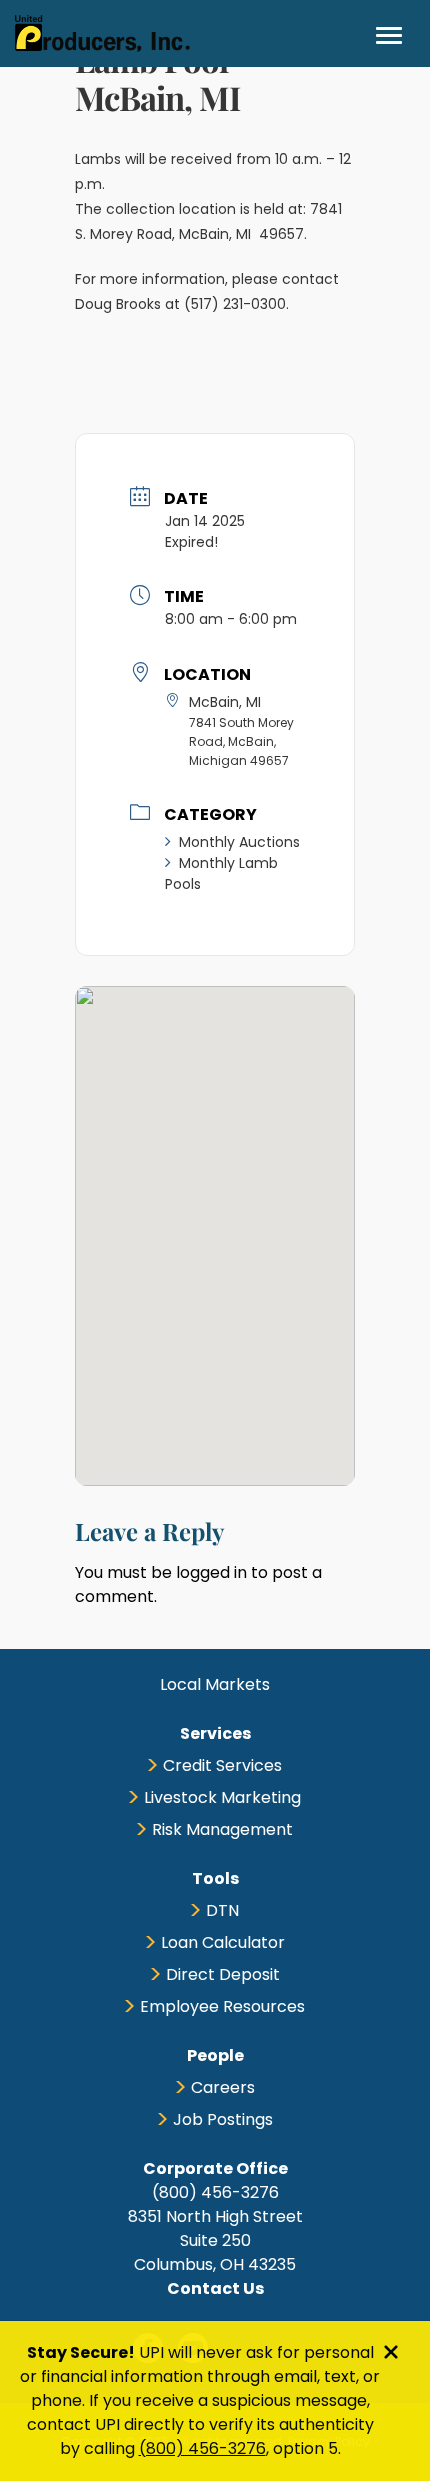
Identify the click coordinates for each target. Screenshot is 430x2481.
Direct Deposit (223, 1974)
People (215, 2055)
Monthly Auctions (239, 842)
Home (102, 33)
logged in (211, 1572)
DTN (222, 1910)
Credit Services (222, 1765)
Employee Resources (222, 2006)
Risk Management (222, 1829)
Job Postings (223, 2119)
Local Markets (215, 1684)
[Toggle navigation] (389, 35)
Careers (223, 2087)
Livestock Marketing (222, 1797)
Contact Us (215, 2288)
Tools (215, 1878)
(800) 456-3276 (202, 2448)
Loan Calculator (223, 1942)
